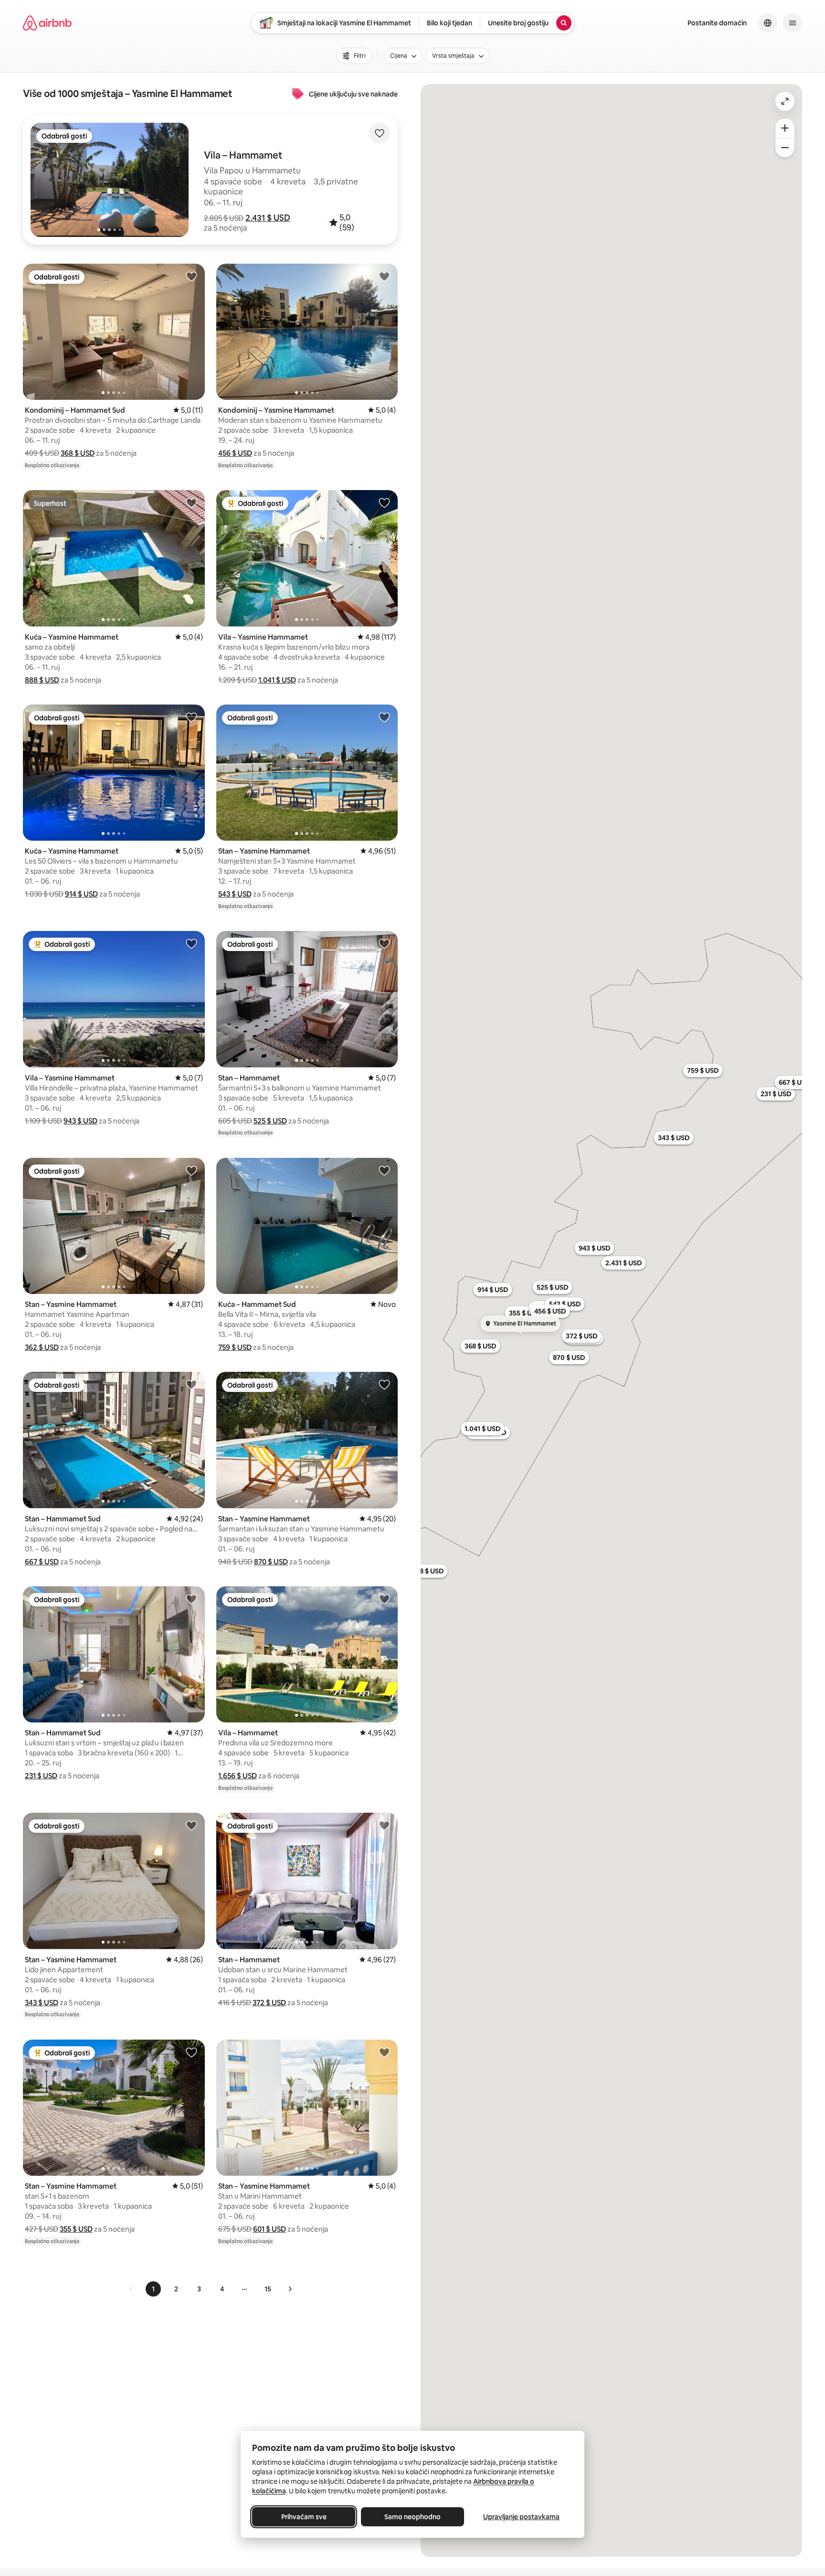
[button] (268, 218)
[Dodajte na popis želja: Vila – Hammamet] (384, 1599)
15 (268, 2289)
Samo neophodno (412, 2517)
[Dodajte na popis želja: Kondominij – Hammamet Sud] (191, 276)
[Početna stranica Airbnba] (47, 23)
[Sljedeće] (290, 2289)
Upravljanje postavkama (521, 2517)
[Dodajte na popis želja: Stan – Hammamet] (384, 943)
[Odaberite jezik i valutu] (768, 23)
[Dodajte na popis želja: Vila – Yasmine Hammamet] (384, 502)
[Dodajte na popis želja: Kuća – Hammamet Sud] (384, 1170)
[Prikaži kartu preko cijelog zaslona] (785, 101)
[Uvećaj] (785, 128)
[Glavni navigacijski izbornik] (793, 23)
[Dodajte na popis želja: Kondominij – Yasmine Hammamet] (384, 276)
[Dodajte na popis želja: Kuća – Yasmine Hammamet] (191, 502)
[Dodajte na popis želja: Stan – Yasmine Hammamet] (384, 717)
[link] (131, 2289)
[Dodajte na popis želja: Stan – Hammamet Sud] (191, 1384)
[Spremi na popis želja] (380, 133)
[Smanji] (785, 148)
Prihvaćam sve (304, 2517)
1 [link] (153, 2289)
